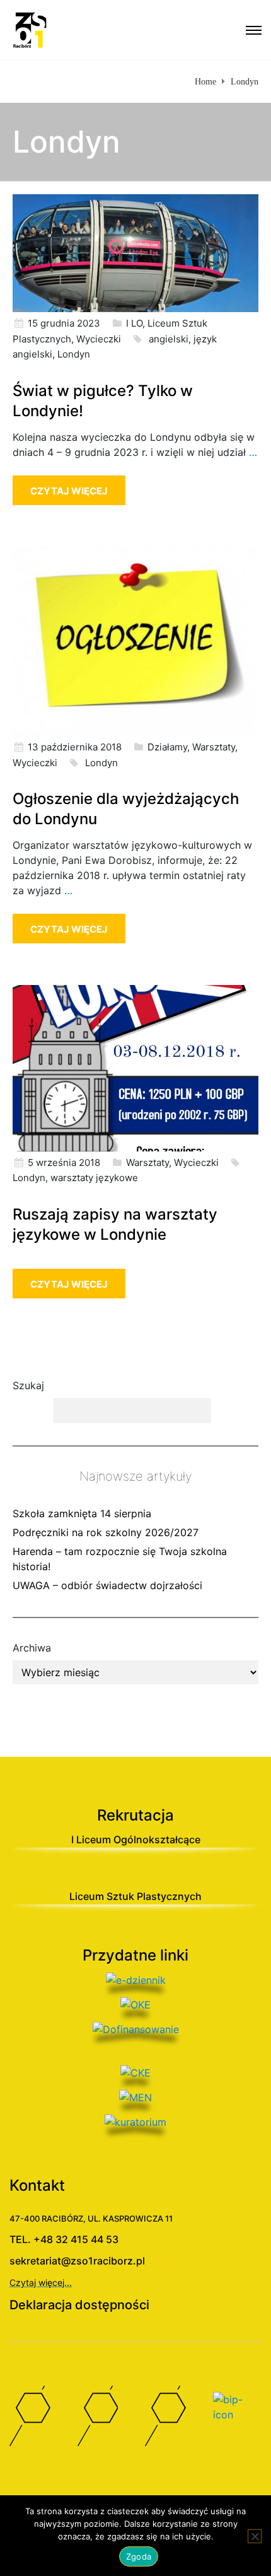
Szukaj (28, 1385)
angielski (169, 339)
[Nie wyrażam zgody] (255, 2536)
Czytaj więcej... (41, 2282)
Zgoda (139, 2556)
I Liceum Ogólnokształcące (136, 1839)
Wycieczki (99, 339)
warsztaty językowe (94, 1178)
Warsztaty (214, 747)
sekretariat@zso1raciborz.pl (77, 2261)
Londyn (74, 354)
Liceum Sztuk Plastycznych (135, 1896)
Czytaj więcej (69, 491)
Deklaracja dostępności (79, 2305)
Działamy (167, 747)
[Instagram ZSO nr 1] (170, 2419)
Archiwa (32, 1648)
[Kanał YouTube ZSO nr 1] (102, 2419)
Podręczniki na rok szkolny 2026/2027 (106, 1532)
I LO (134, 323)
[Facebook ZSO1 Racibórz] (34, 2419)
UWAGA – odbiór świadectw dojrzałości (107, 1585)
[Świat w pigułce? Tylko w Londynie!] (135, 252)
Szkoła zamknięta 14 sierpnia (82, 1513)
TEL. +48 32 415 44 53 (64, 2239)
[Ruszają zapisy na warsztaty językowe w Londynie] (135, 1067)
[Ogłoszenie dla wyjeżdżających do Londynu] (135, 640)
